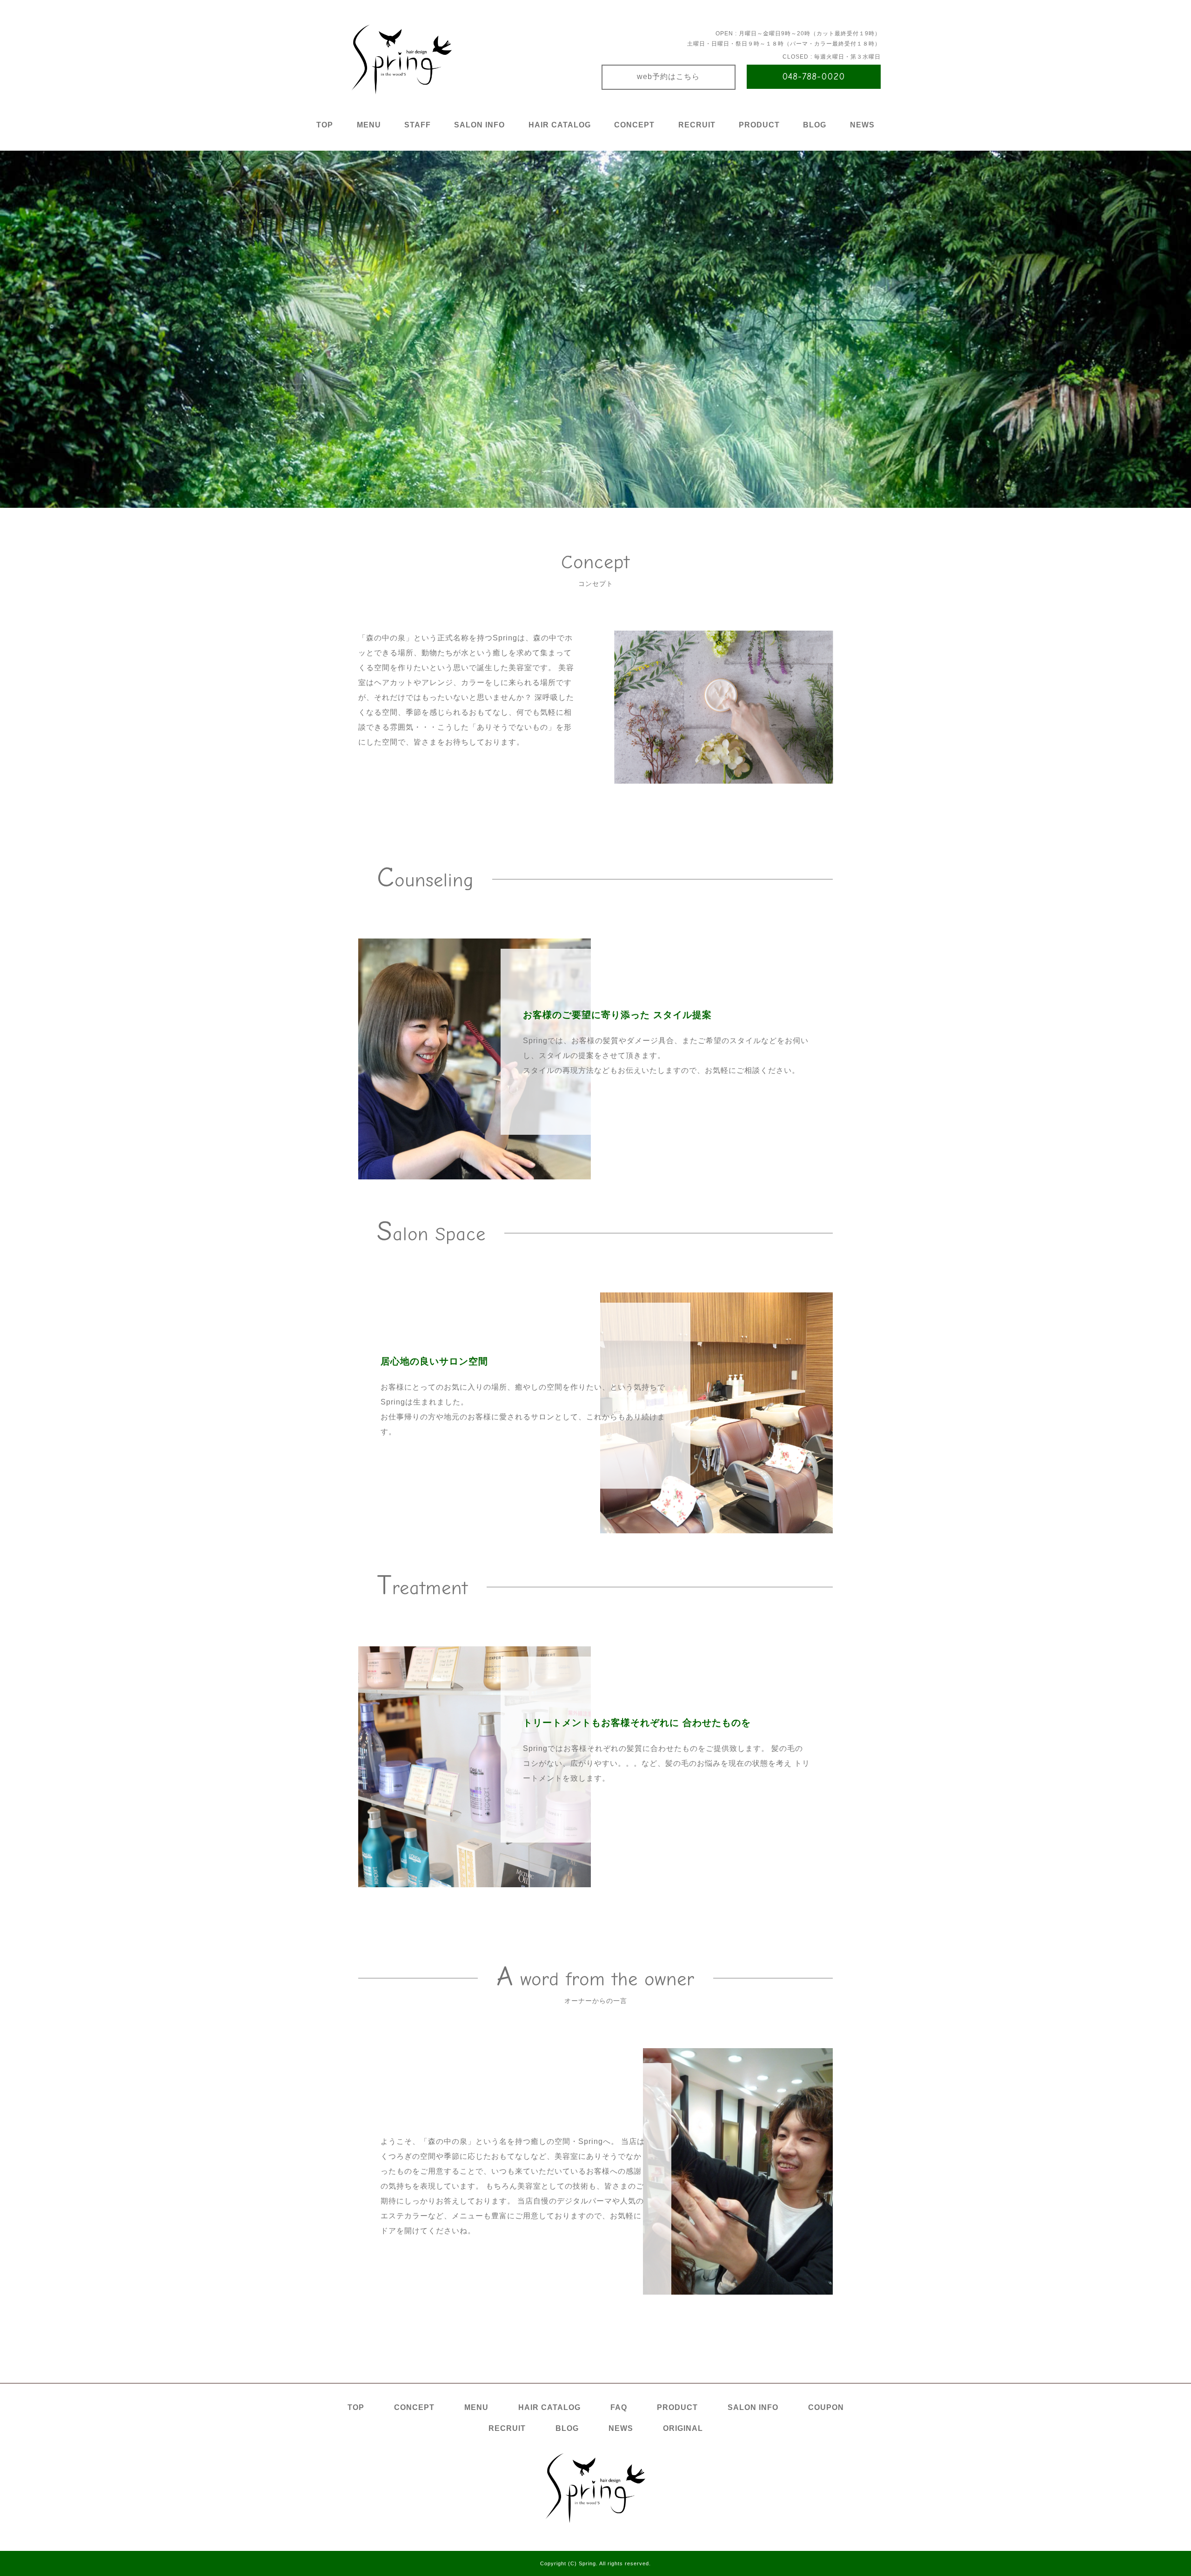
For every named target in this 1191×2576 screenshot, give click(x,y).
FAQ (619, 2407)
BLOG (815, 125)
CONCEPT (634, 125)
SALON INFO (479, 125)
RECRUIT (697, 125)
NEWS (862, 125)
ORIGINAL (683, 2428)
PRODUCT (759, 125)
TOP (325, 125)
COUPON (826, 2407)
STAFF (418, 125)
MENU (369, 125)
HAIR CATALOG (560, 125)
